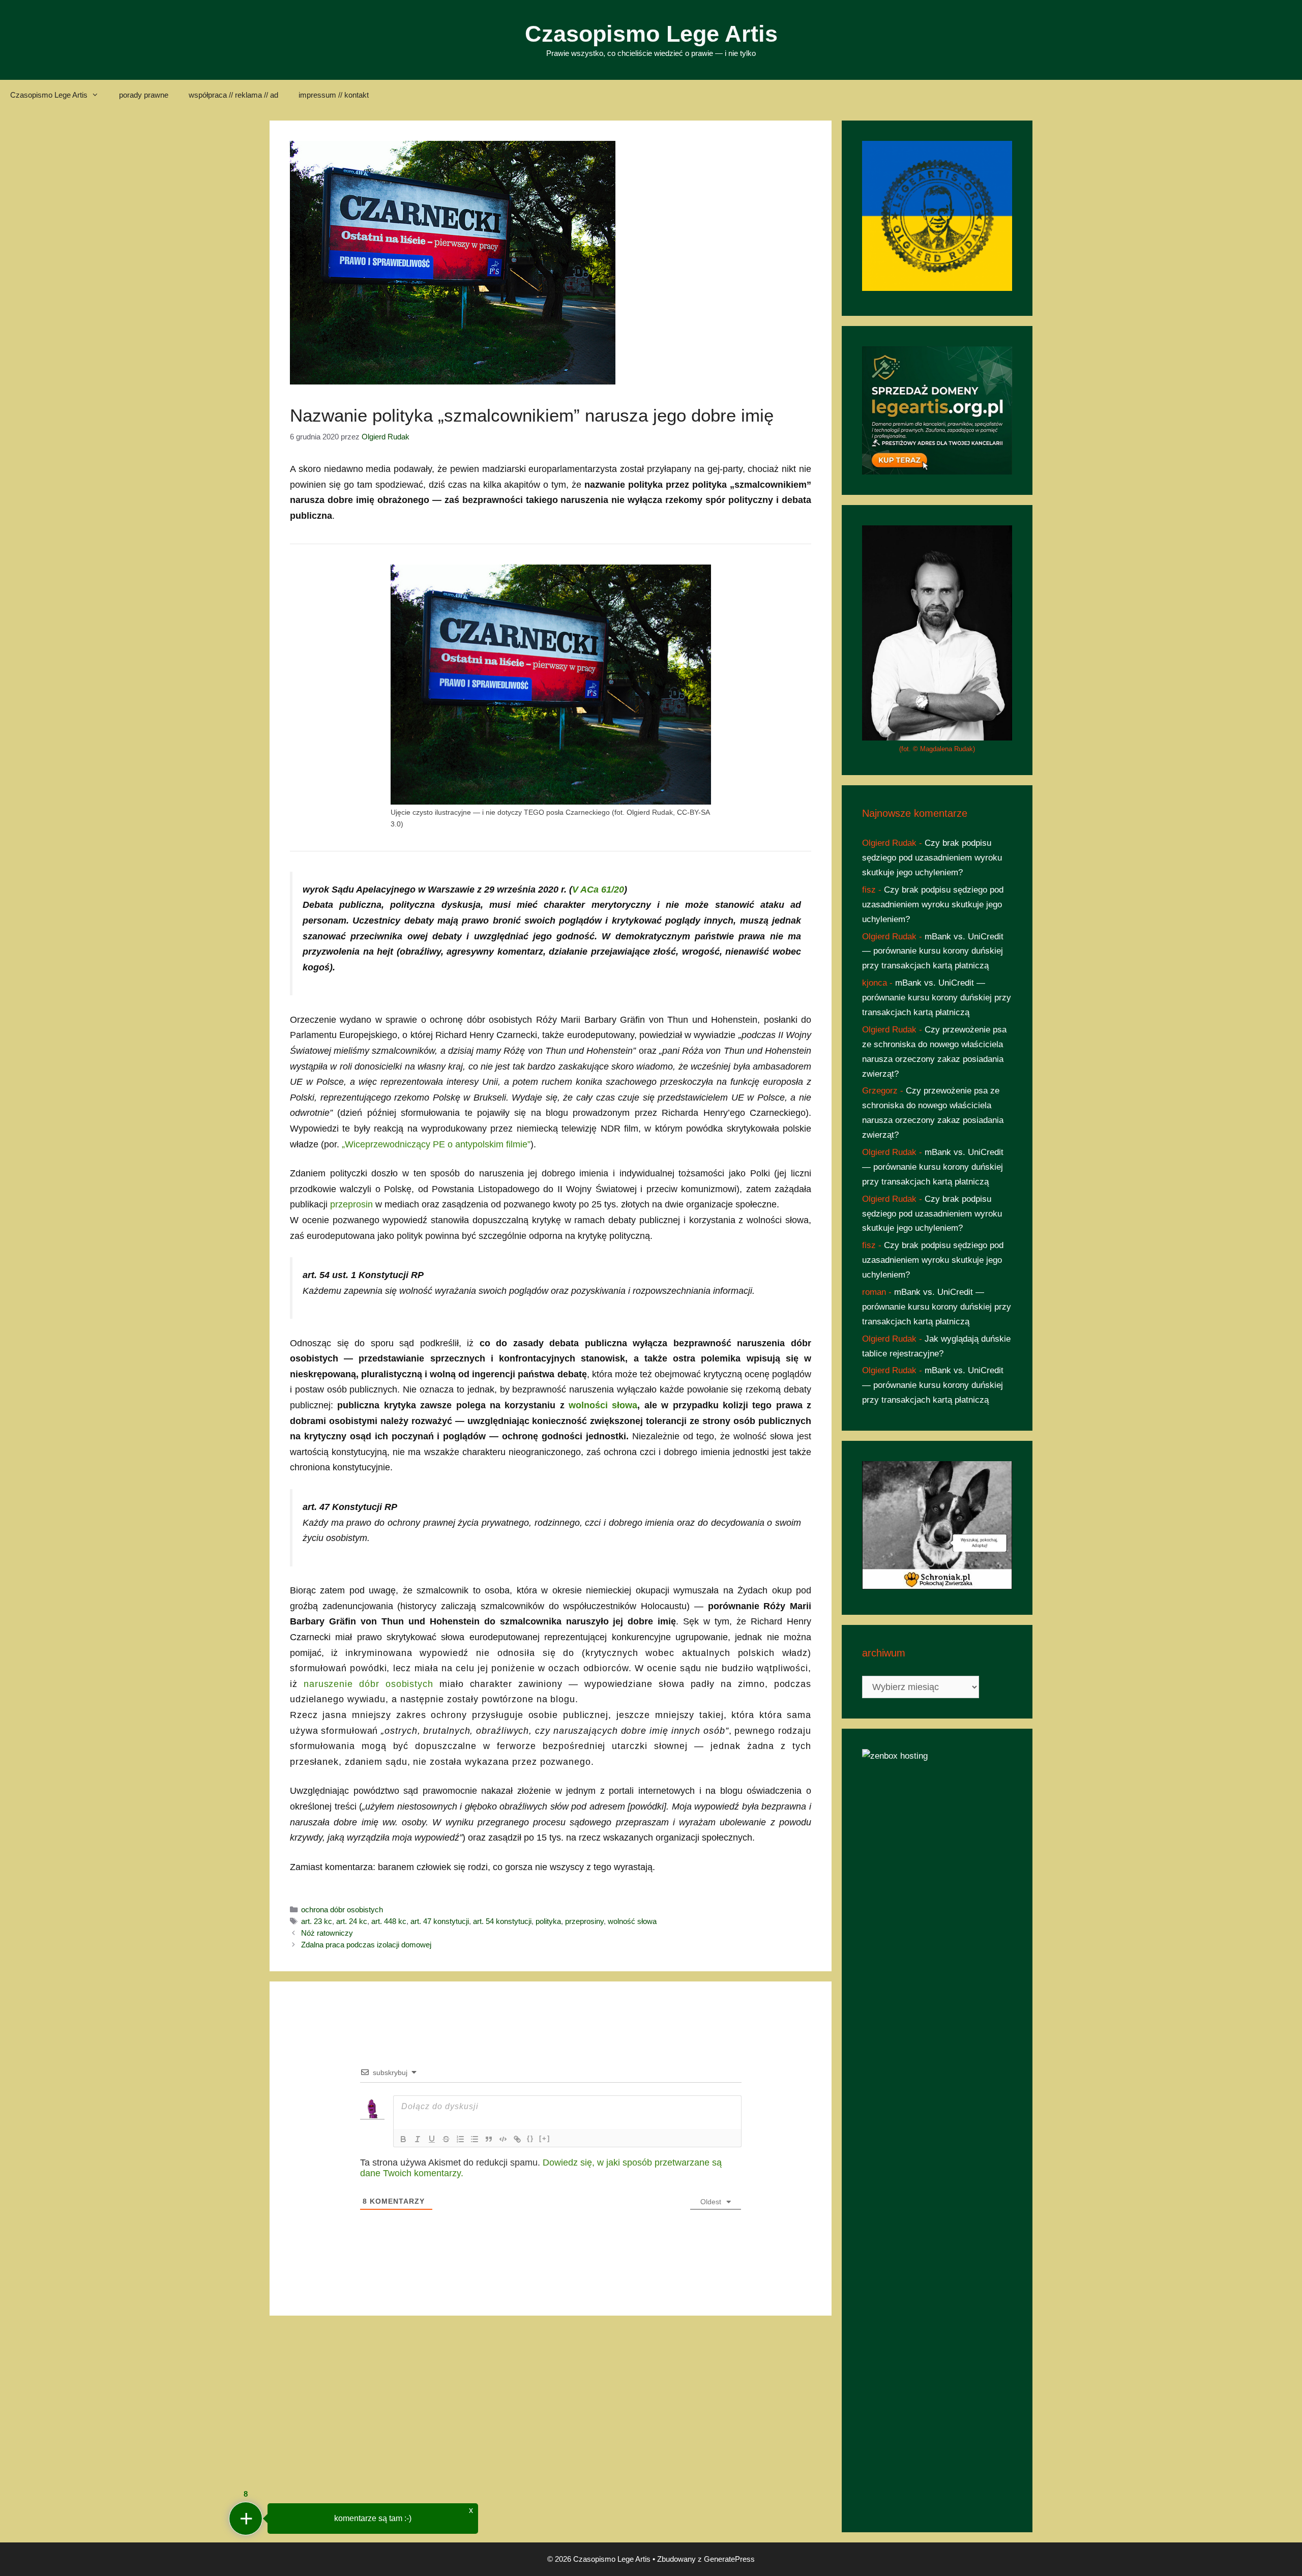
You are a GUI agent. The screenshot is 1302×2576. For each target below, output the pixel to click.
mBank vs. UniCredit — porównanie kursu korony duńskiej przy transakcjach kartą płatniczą (933, 951)
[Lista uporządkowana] (460, 2139)
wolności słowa (603, 1405)
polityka (548, 1921)
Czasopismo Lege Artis (651, 34)
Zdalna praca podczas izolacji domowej (366, 1945)
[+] (545, 2138)
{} (530, 2138)
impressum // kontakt (334, 95)
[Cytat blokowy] (489, 2139)
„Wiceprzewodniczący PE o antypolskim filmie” (436, 1144)
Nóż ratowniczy (327, 1933)
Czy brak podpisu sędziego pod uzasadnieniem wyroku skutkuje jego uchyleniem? (932, 858)
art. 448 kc (389, 1921)
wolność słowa (632, 1921)
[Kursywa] (418, 2139)
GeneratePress (729, 2559)
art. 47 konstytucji (440, 1921)
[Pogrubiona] (403, 2139)
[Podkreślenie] (432, 2139)
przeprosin (351, 1204)
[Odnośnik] (517, 2139)
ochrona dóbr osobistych (342, 1909)
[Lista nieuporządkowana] (475, 2139)
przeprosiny (584, 1921)
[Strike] (446, 2139)
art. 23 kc (317, 1921)
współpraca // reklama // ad (233, 95)
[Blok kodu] (503, 2139)
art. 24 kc (352, 1921)
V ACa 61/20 (598, 890)
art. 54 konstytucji (502, 1921)
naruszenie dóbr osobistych (368, 1684)
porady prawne (144, 95)
